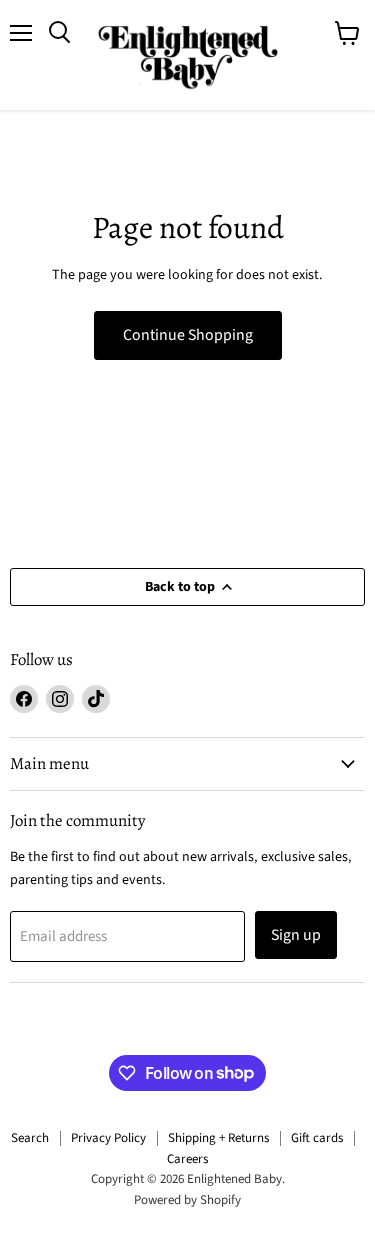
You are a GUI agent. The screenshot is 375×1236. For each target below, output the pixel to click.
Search (30, 1138)
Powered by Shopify (187, 1200)
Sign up (296, 935)
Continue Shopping (188, 335)
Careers (187, 1159)
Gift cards (317, 1138)
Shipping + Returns (218, 1138)
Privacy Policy (108, 1138)
